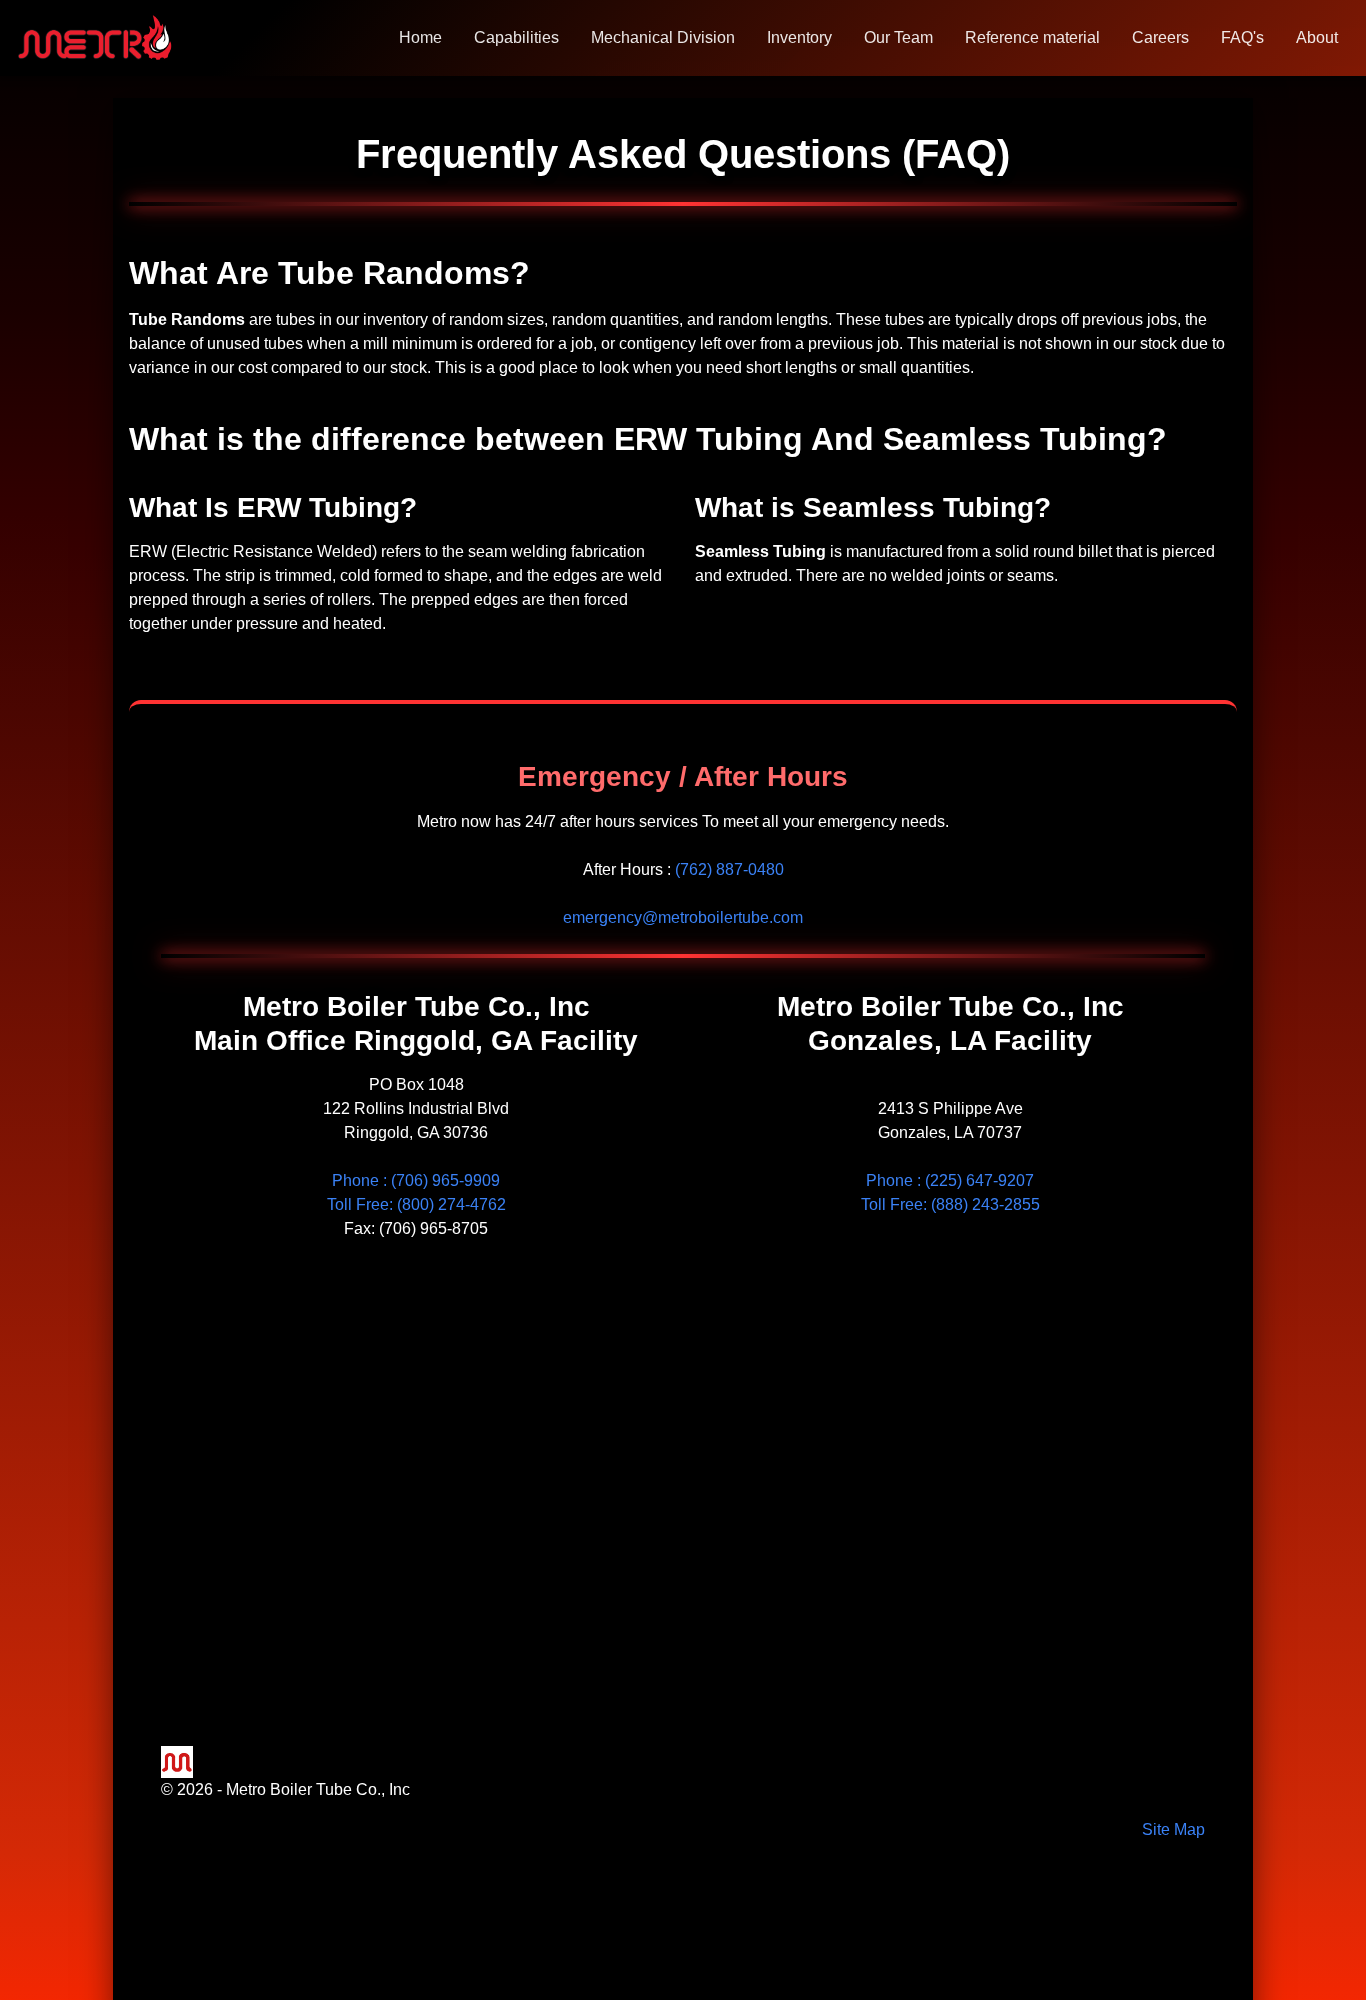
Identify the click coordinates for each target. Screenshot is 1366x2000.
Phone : (416, 1180)
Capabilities (516, 37)
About (1317, 37)
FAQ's (1242, 37)
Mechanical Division (663, 37)
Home (420, 37)
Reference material (1032, 37)
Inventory (799, 37)
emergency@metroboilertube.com (683, 917)
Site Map (1173, 1829)
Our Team (898, 37)
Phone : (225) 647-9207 (950, 1180)
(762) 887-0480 (729, 869)
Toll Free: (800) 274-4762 (416, 1204)
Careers (1160, 37)
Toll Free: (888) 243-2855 (950, 1204)
